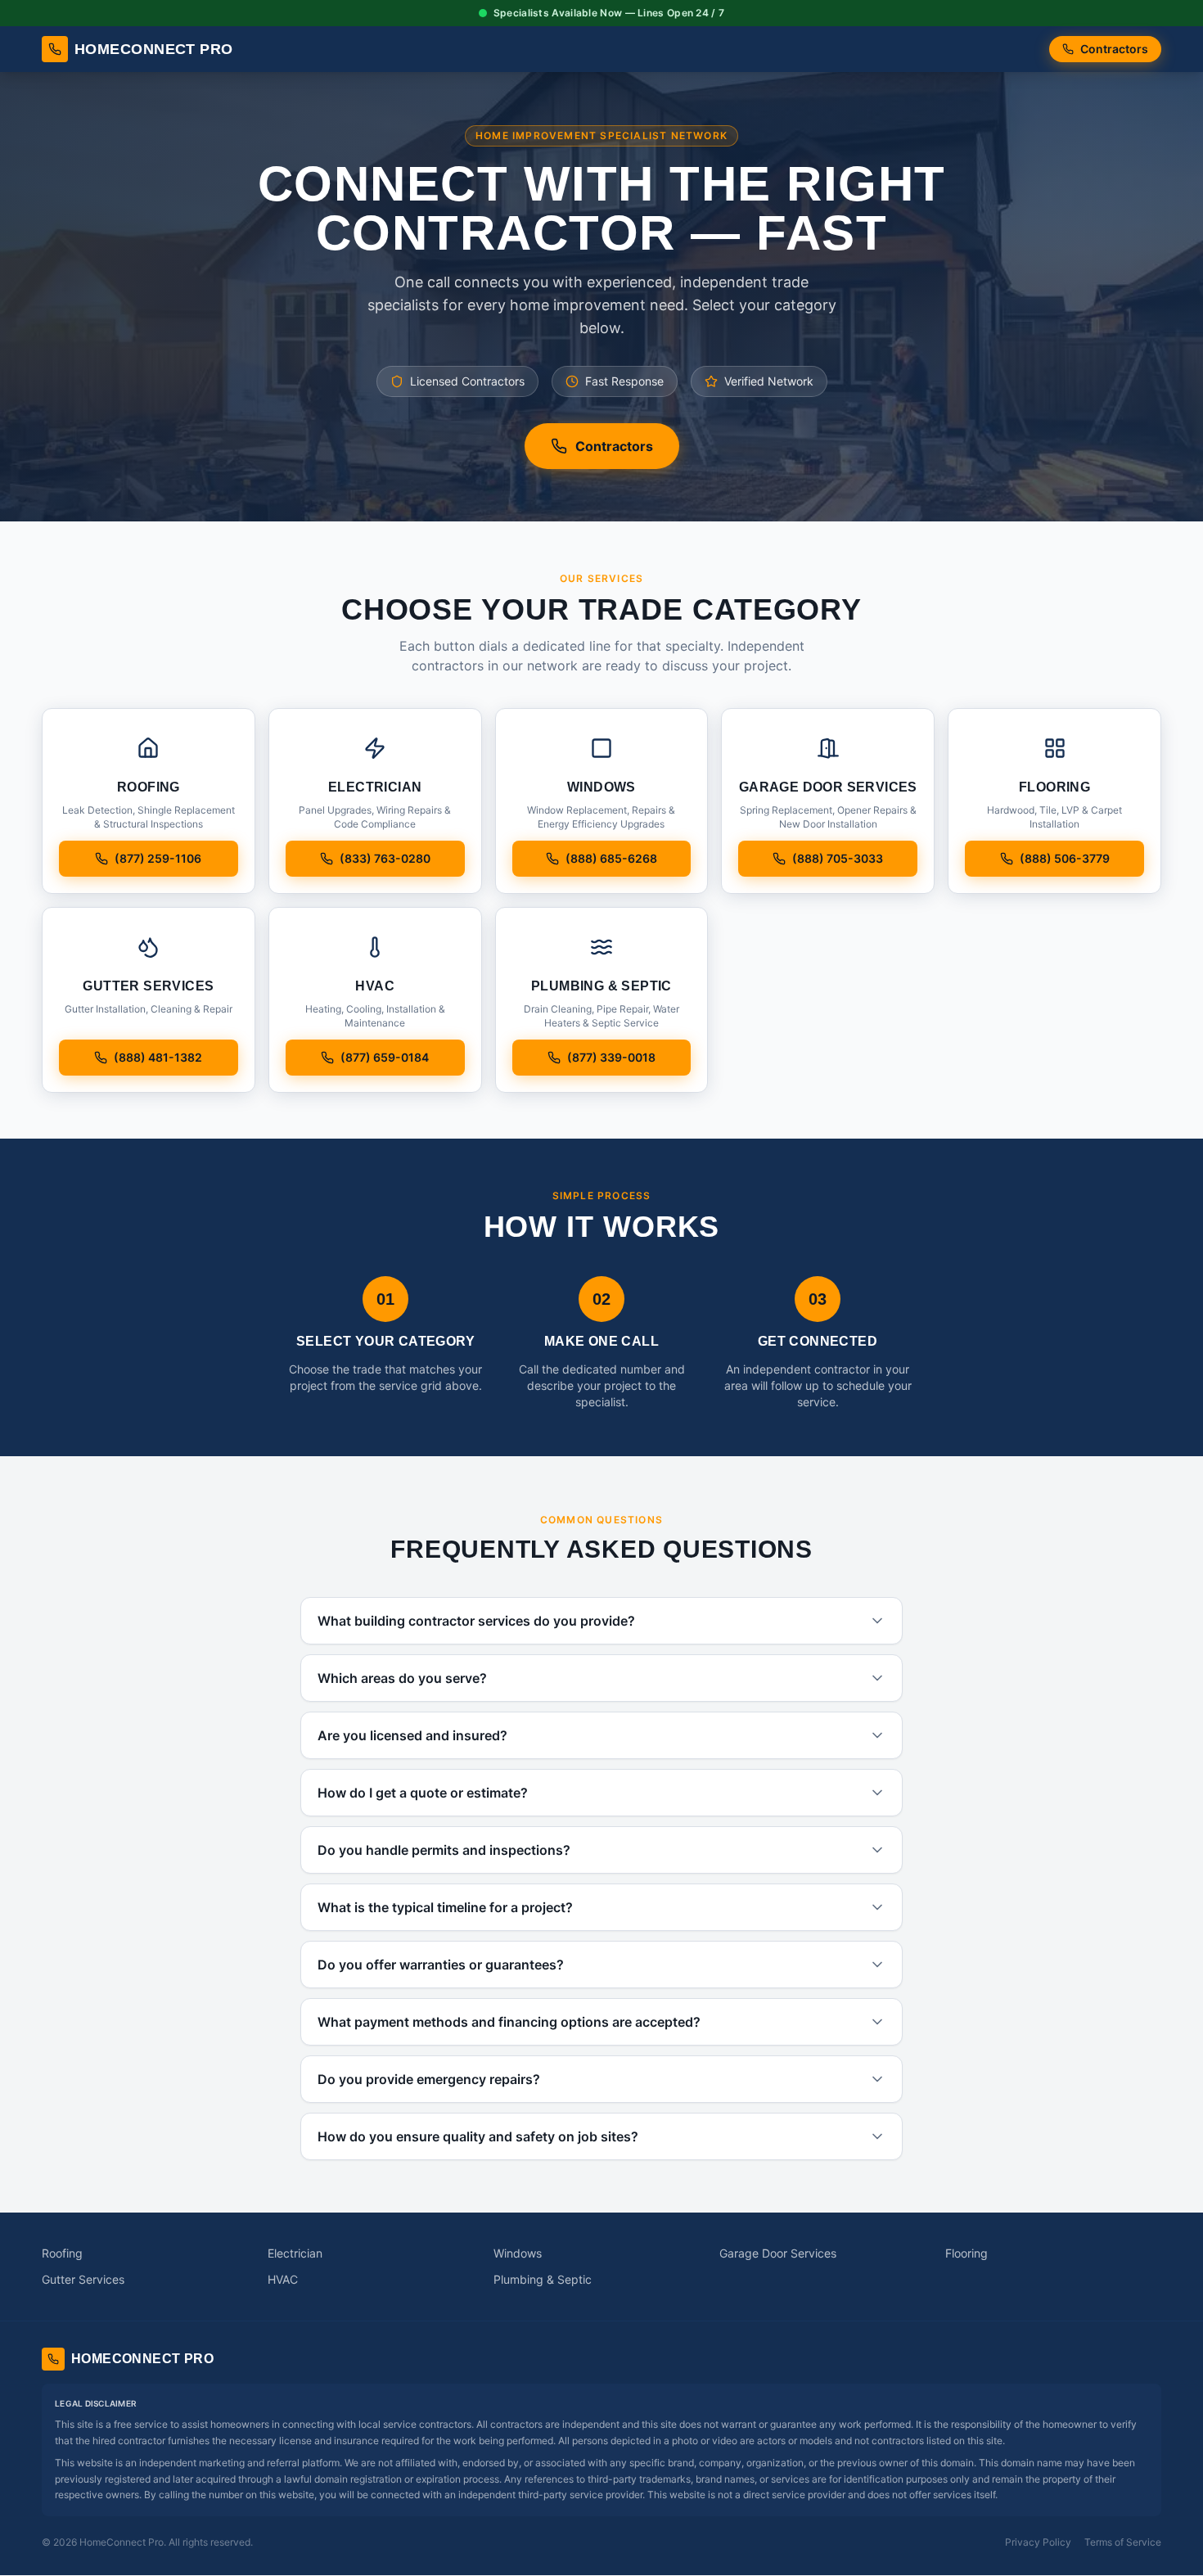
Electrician (295, 2253)
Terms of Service (1123, 2542)
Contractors (1114, 49)
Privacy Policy (1038, 2542)
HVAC (283, 2279)
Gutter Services (83, 2279)
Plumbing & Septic (543, 2279)
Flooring (966, 2253)
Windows (518, 2253)
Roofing (62, 2253)
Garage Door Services (778, 2253)
